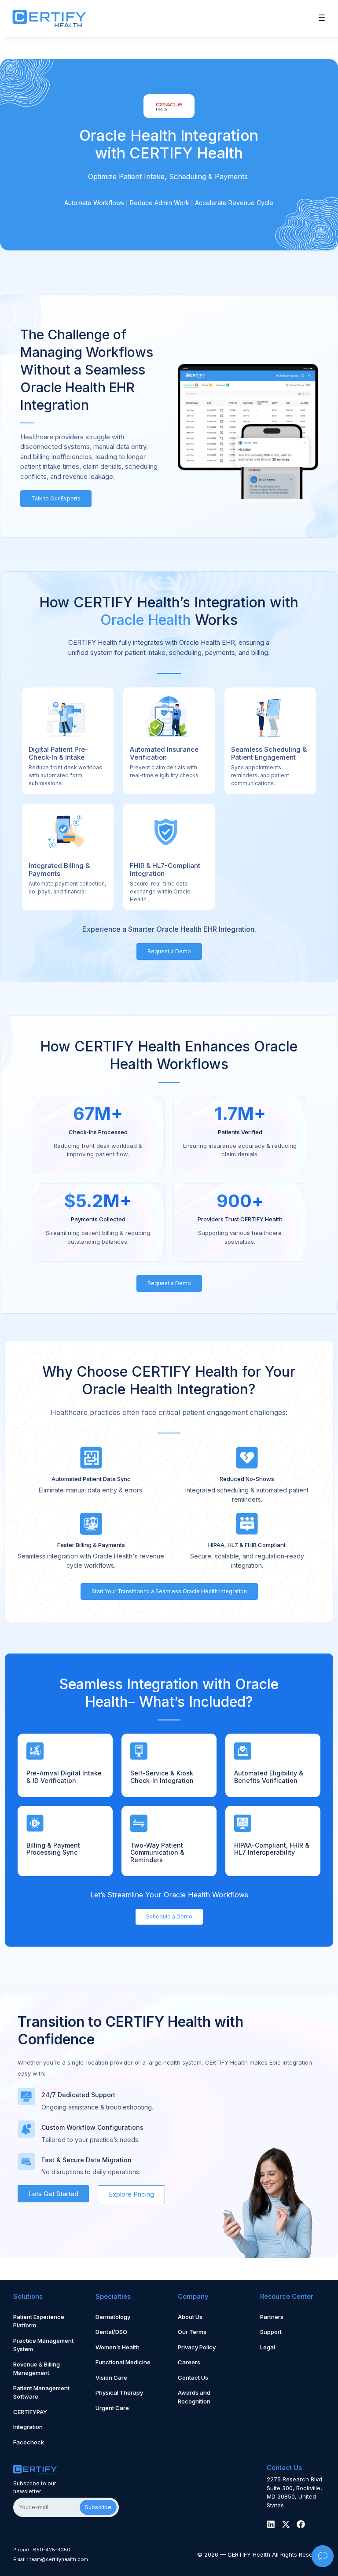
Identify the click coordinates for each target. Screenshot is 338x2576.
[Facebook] (301, 2524)
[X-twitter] (286, 2524)
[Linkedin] (271, 2524)
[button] (322, 18)
